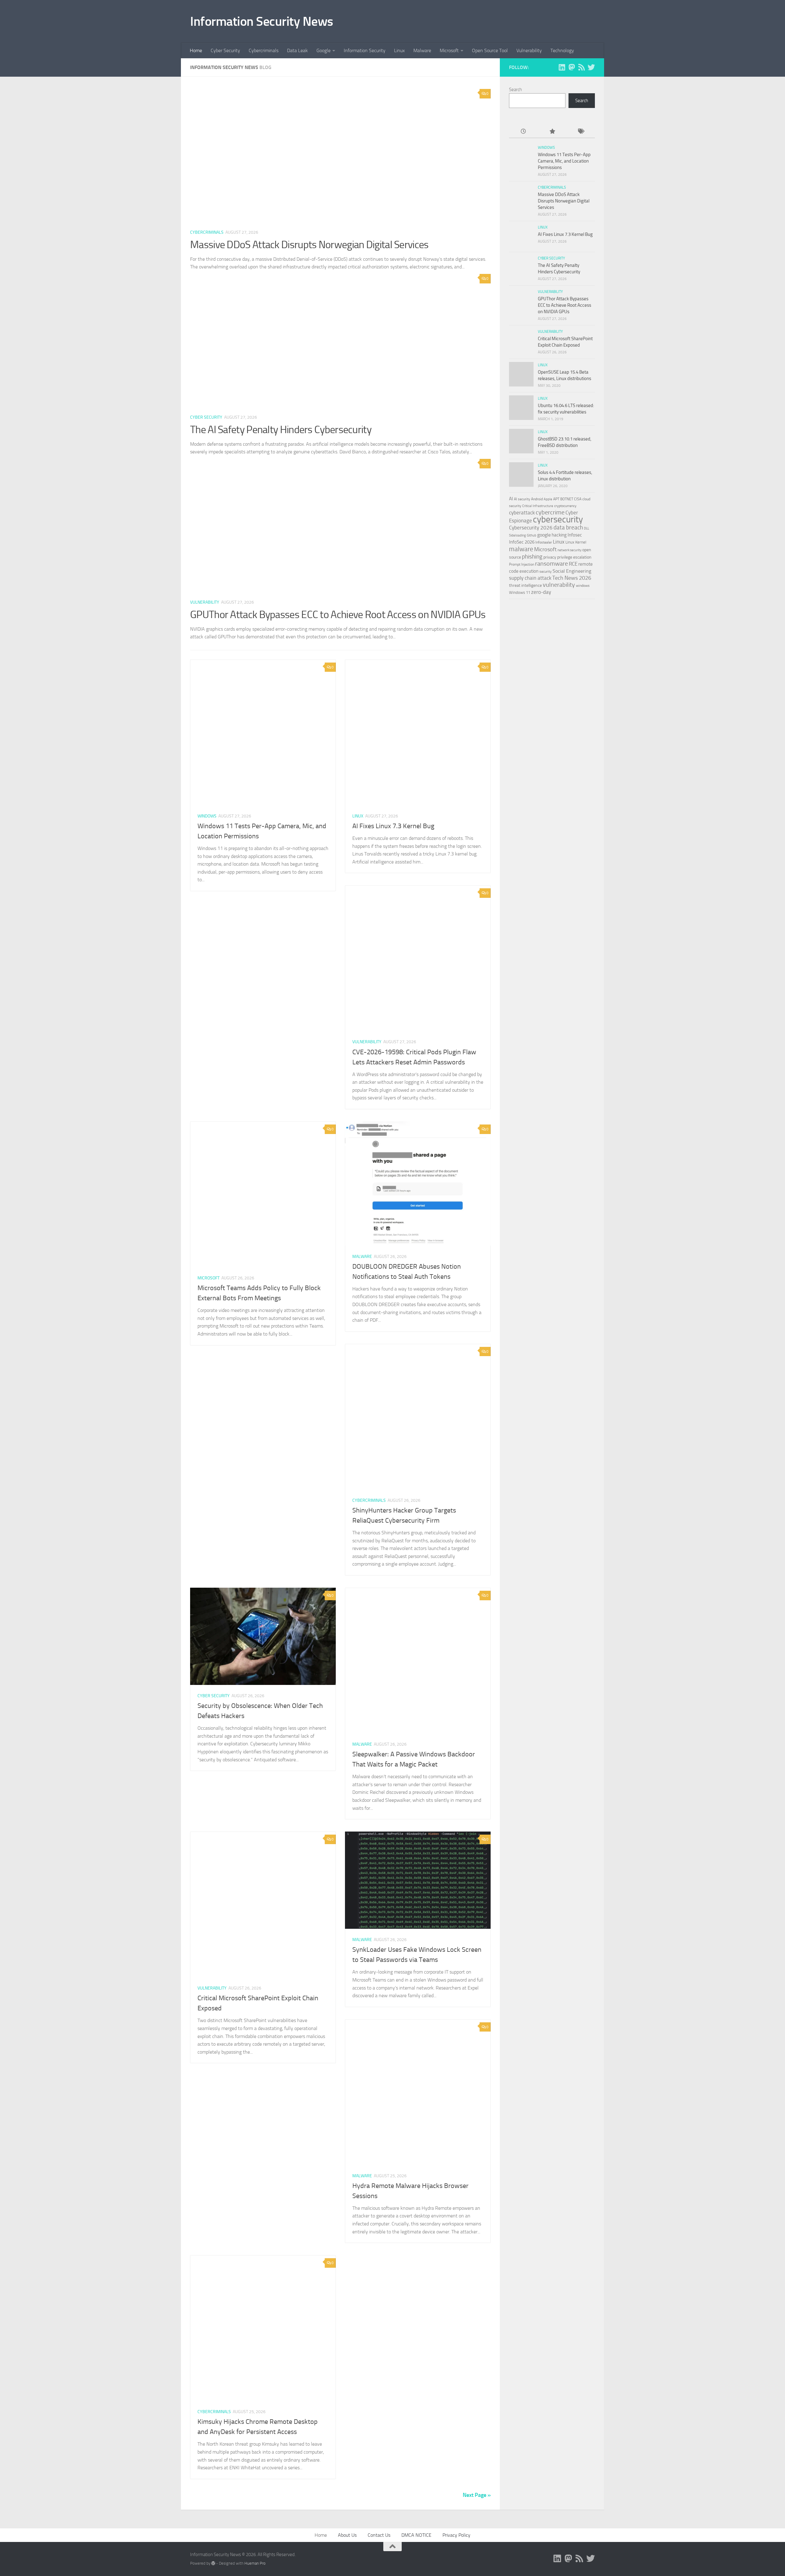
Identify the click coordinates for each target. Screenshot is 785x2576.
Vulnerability (529, 50)
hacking (559, 535)
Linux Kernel (576, 542)
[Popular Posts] (552, 132)
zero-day (541, 592)
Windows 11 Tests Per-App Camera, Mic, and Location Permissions (564, 161)
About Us (347, 2535)
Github (532, 535)
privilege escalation (574, 557)
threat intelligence (525, 585)
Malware (422, 50)
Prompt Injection (522, 564)
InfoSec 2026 (522, 542)
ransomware (551, 564)
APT (556, 499)
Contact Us (379, 2535)
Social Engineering (572, 571)
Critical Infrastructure (538, 506)
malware (521, 549)
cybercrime (550, 512)
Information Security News (262, 21)
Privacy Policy (456, 2535)
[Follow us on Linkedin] (562, 67)
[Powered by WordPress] (213, 2563)
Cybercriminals (264, 50)
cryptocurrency (565, 506)
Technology (562, 50)
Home (196, 50)
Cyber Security (225, 50)
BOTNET (567, 499)
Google (324, 50)
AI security (522, 499)
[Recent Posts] (523, 132)
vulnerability (559, 585)
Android (537, 499)
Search (515, 90)
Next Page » (477, 2495)
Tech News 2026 (572, 578)
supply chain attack (530, 578)
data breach (568, 527)
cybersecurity (558, 519)
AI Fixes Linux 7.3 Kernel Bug (393, 826)
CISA (578, 499)
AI (511, 499)
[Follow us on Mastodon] (572, 67)
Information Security (365, 50)
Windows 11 (520, 592)
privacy (550, 557)
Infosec (575, 535)
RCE (573, 564)
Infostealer (544, 542)
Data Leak (297, 50)
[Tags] (581, 132)
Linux (399, 50)
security (546, 571)
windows (583, 586)
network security (569, 550)
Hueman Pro (255, 2563)
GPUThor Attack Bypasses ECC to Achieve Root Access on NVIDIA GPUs (338, 615)
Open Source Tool (490, 50)
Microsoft (449, 50)
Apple (548, 499)
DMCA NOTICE (416, 2535)
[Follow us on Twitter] (591, 67)
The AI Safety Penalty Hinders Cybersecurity (281, 430)
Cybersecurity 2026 (531, 528)
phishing (532, 557)
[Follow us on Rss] (581, 67)
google (544, 535)
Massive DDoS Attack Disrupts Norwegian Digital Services (309, 245)
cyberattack (522, 513)
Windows (207, 816)
